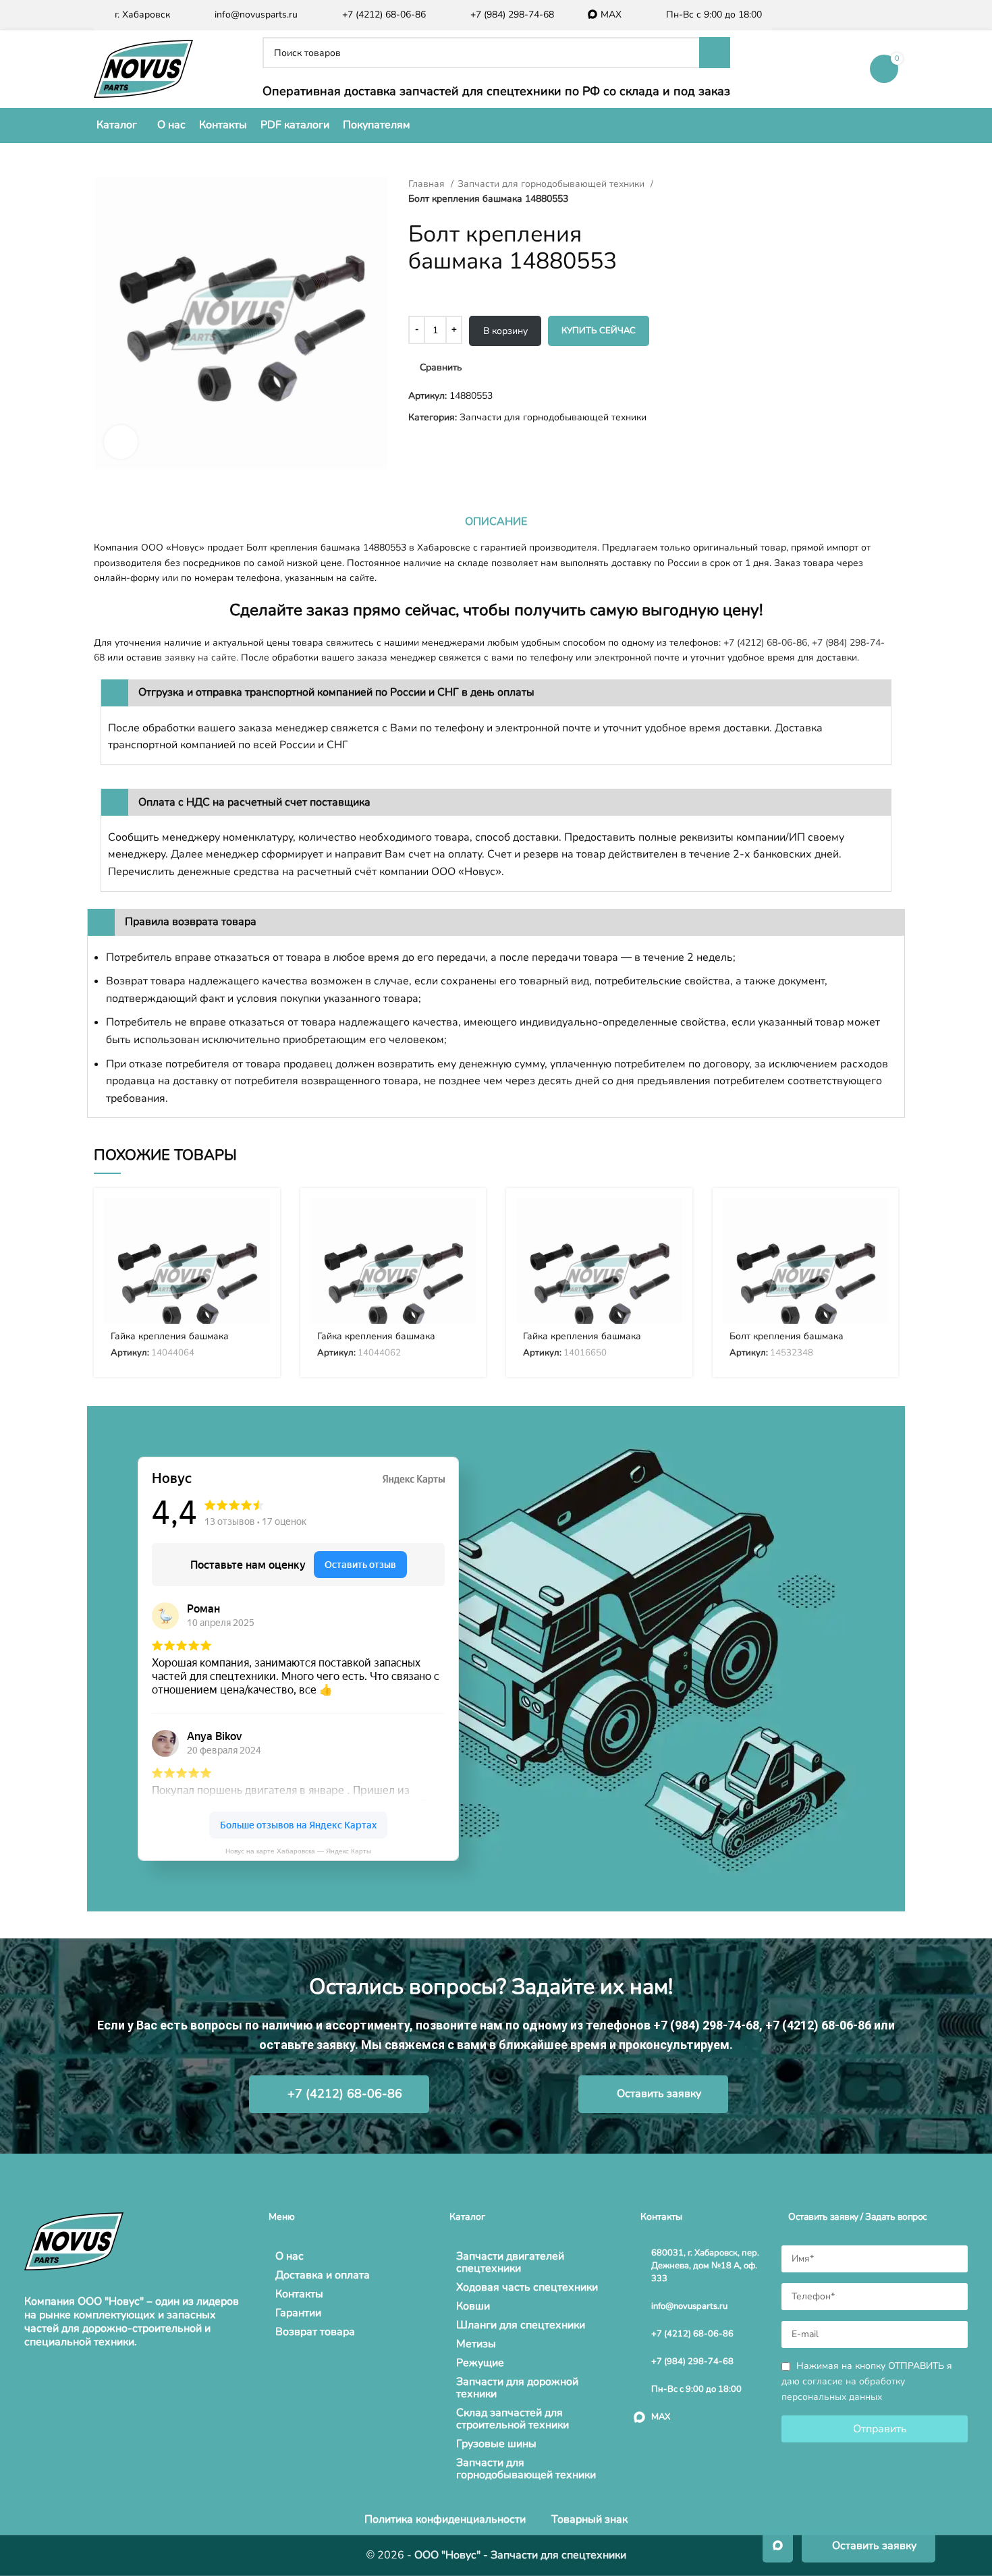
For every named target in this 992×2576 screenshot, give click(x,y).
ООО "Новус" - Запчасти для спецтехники (520, 2555)
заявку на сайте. (201, 657)
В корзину (505, 331)
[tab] (496, 522)
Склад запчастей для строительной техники (513, 2419)
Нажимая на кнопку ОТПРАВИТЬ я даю (867, 2381)
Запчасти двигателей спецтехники (510, 2262)
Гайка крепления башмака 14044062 (376, 1342)
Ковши (473, 2306)
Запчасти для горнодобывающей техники (552, 184)
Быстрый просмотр (260, 1251)
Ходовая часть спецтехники (527, 2287)
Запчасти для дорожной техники (517, 2388)
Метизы (476, 2344)
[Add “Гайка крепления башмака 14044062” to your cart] (466, 1220)
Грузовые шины (496, 2444)
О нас (290, 2256)
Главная (428, 184)
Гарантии (298, 2313)
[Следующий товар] (712, 184)
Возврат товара (315, 2332)
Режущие (480, 2363)
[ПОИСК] (715, 53)
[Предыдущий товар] (685, 184)
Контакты (299, 2294)
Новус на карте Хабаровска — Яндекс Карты (298, 1851)
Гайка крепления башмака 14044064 (170, 1342)
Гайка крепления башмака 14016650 (582, 1342)
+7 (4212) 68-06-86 (765, 643)
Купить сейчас (599, 331)
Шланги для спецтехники (521, 2325)
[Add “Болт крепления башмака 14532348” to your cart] (878, 1220)
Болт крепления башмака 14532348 (787, 1342)
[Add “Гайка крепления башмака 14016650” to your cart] (672, 1220)
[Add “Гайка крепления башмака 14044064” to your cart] (260, 1220)
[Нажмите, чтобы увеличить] (121, 442)
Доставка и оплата (323, 2275)
